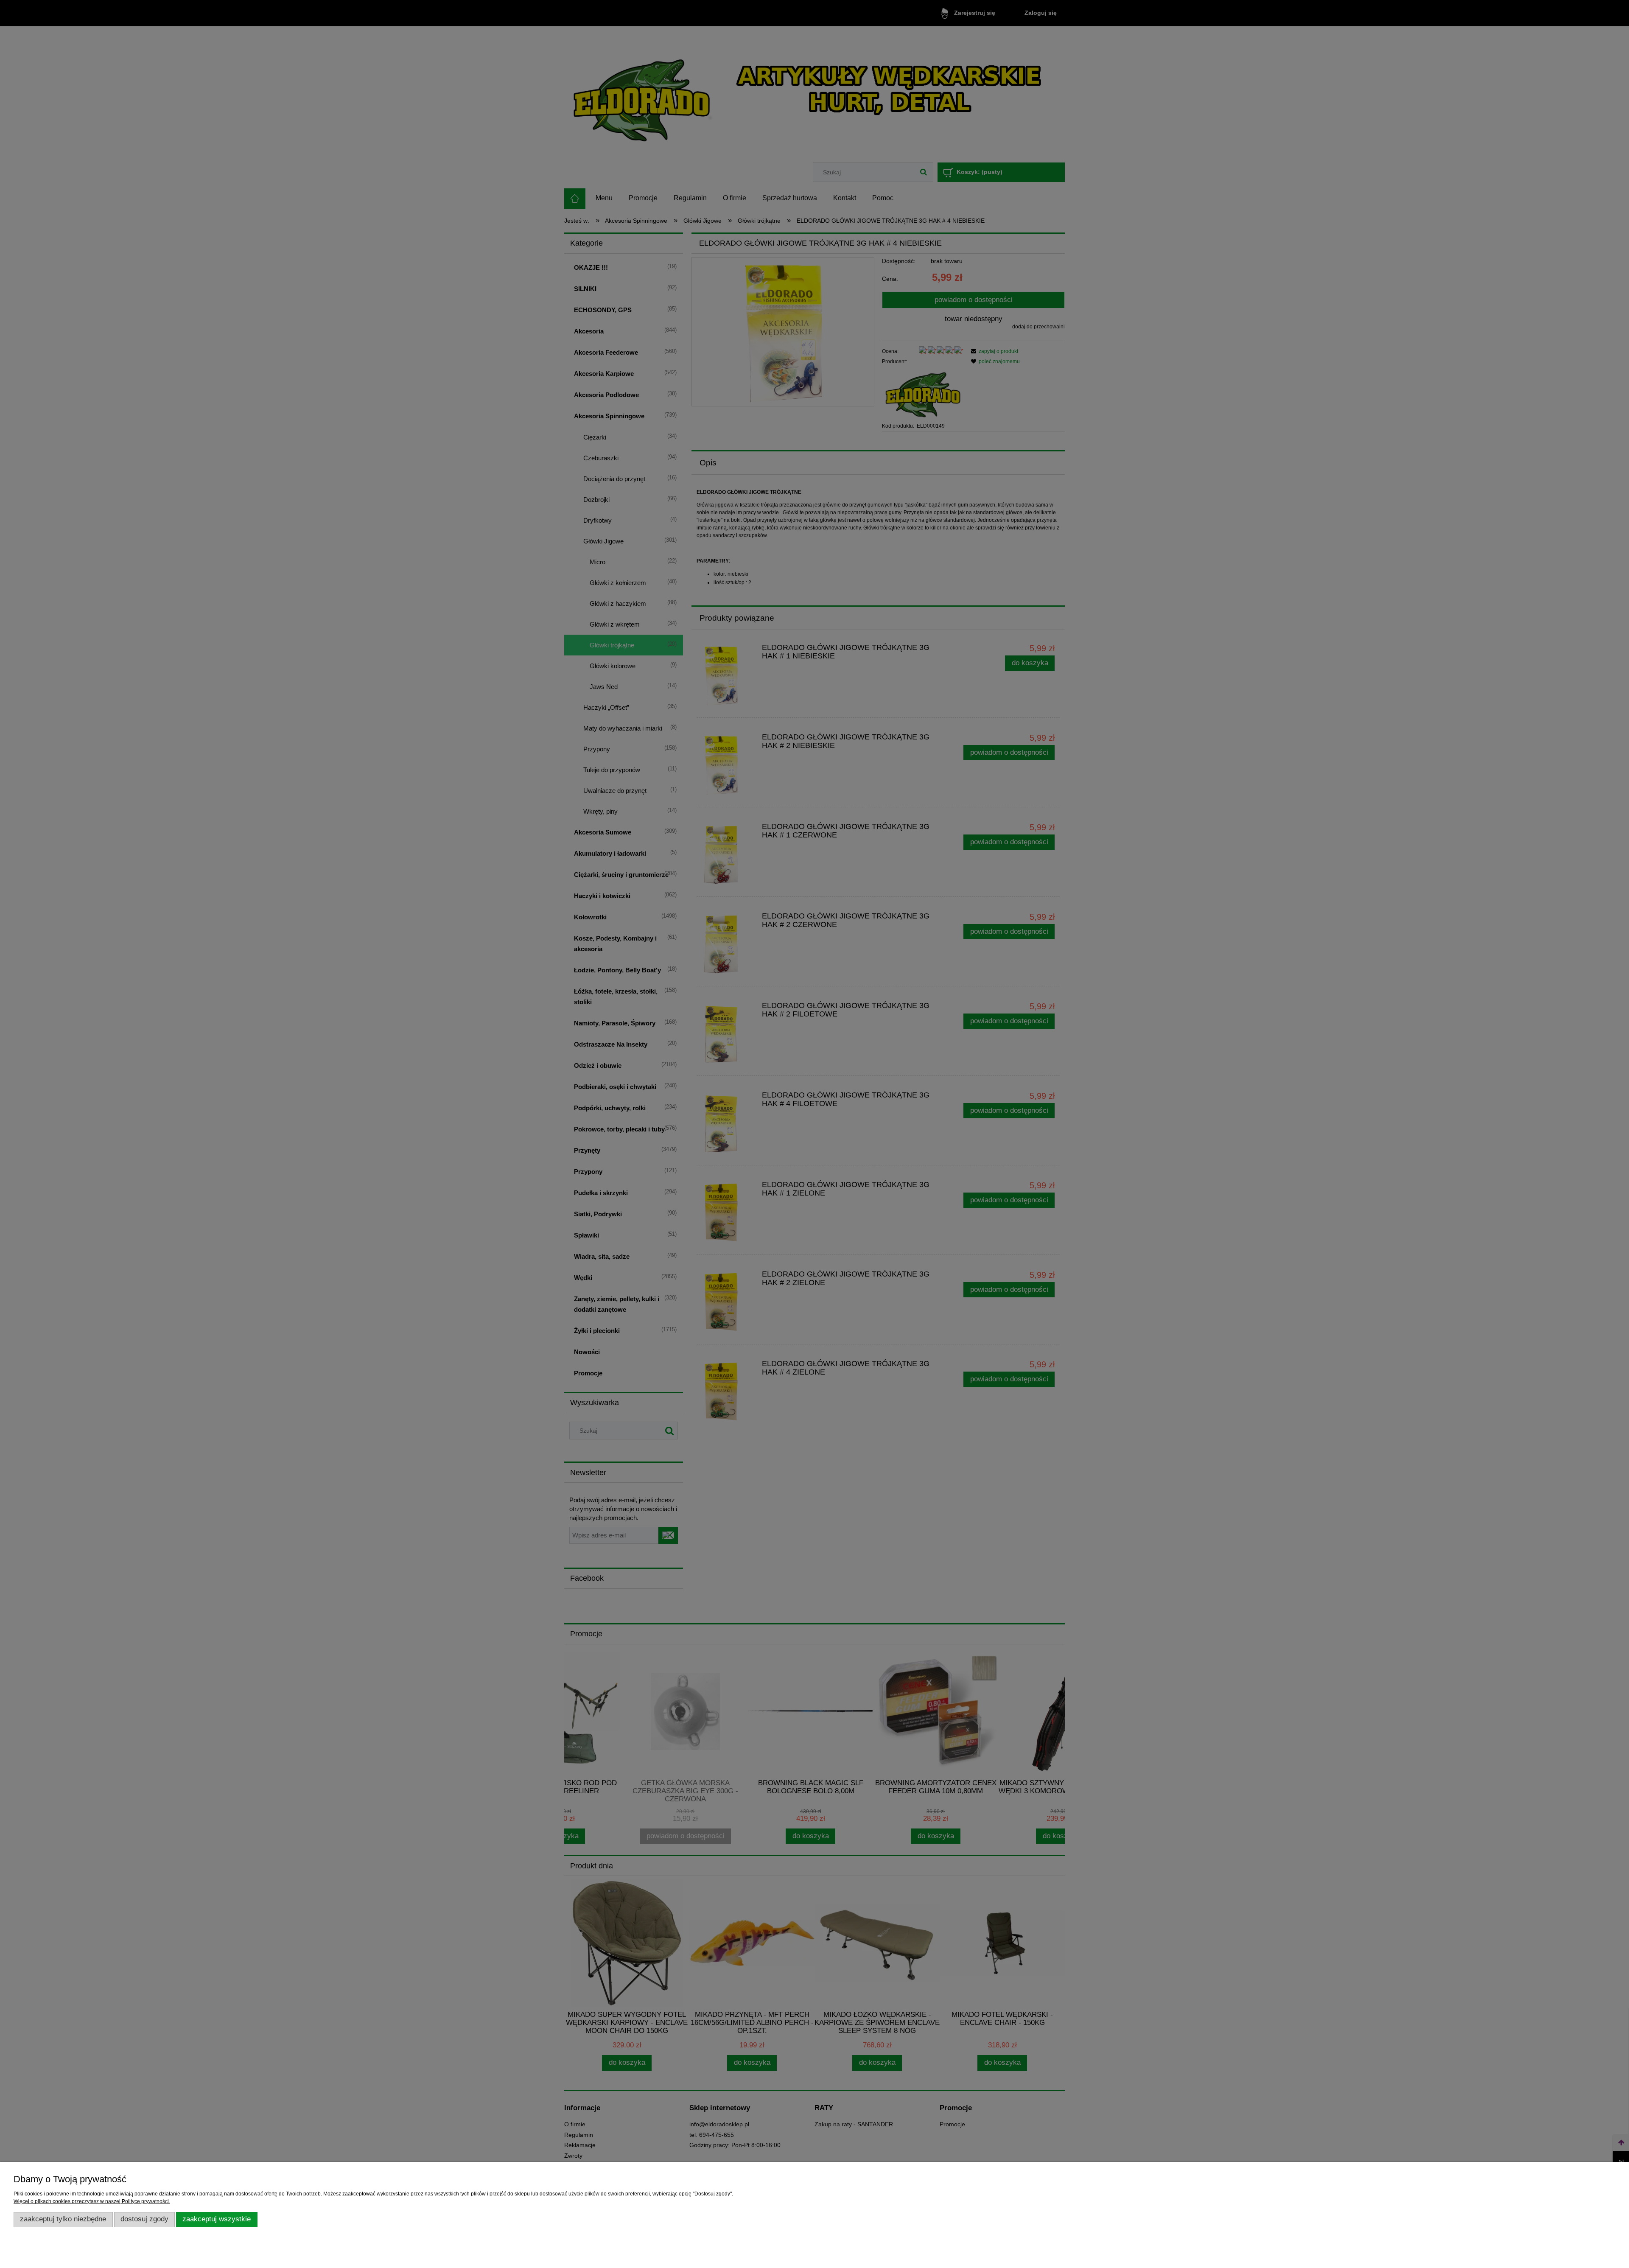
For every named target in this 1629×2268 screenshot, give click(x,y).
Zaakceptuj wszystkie (217, 2219)
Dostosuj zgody (144, 2219)
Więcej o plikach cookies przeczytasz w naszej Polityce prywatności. (92, 2201)
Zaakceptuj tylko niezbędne (63, 2219)
